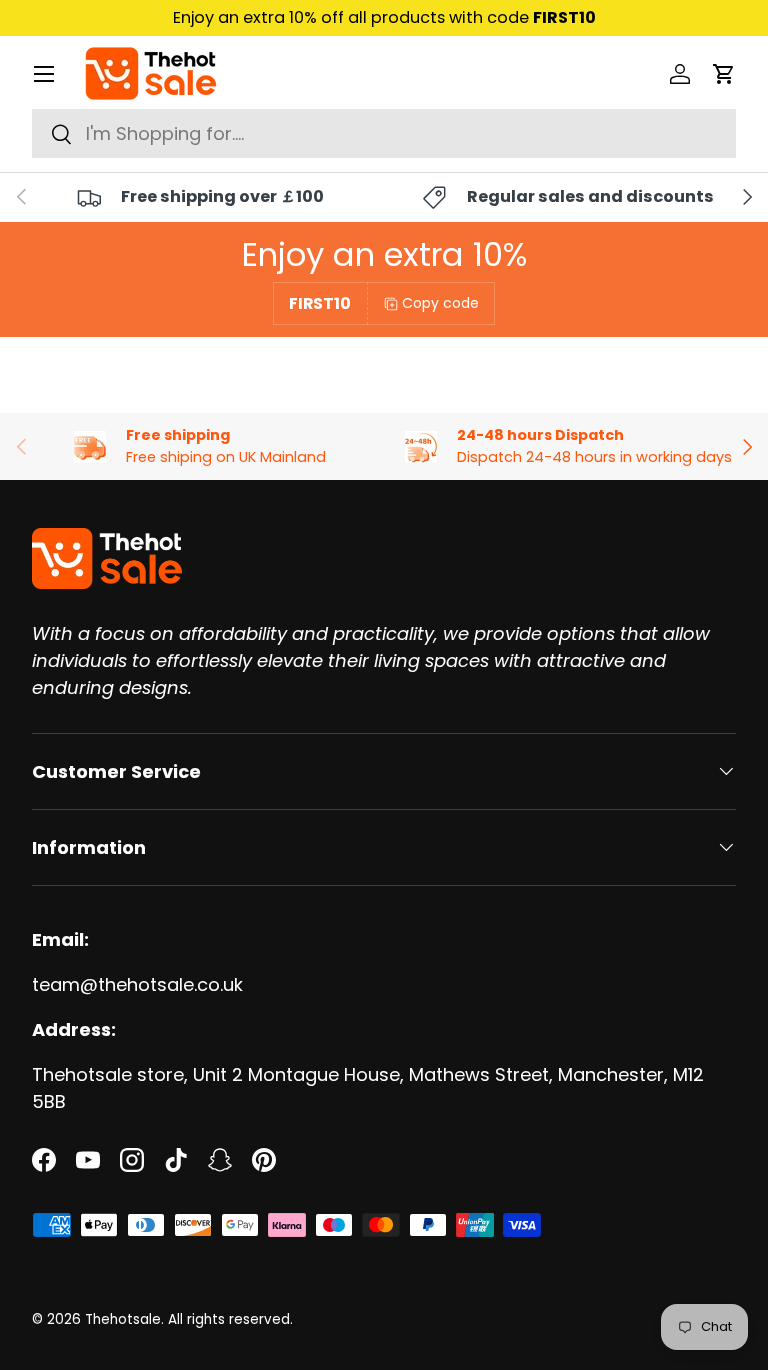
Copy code (440, 303)
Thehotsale (123, 1319)
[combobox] (384, 133)
